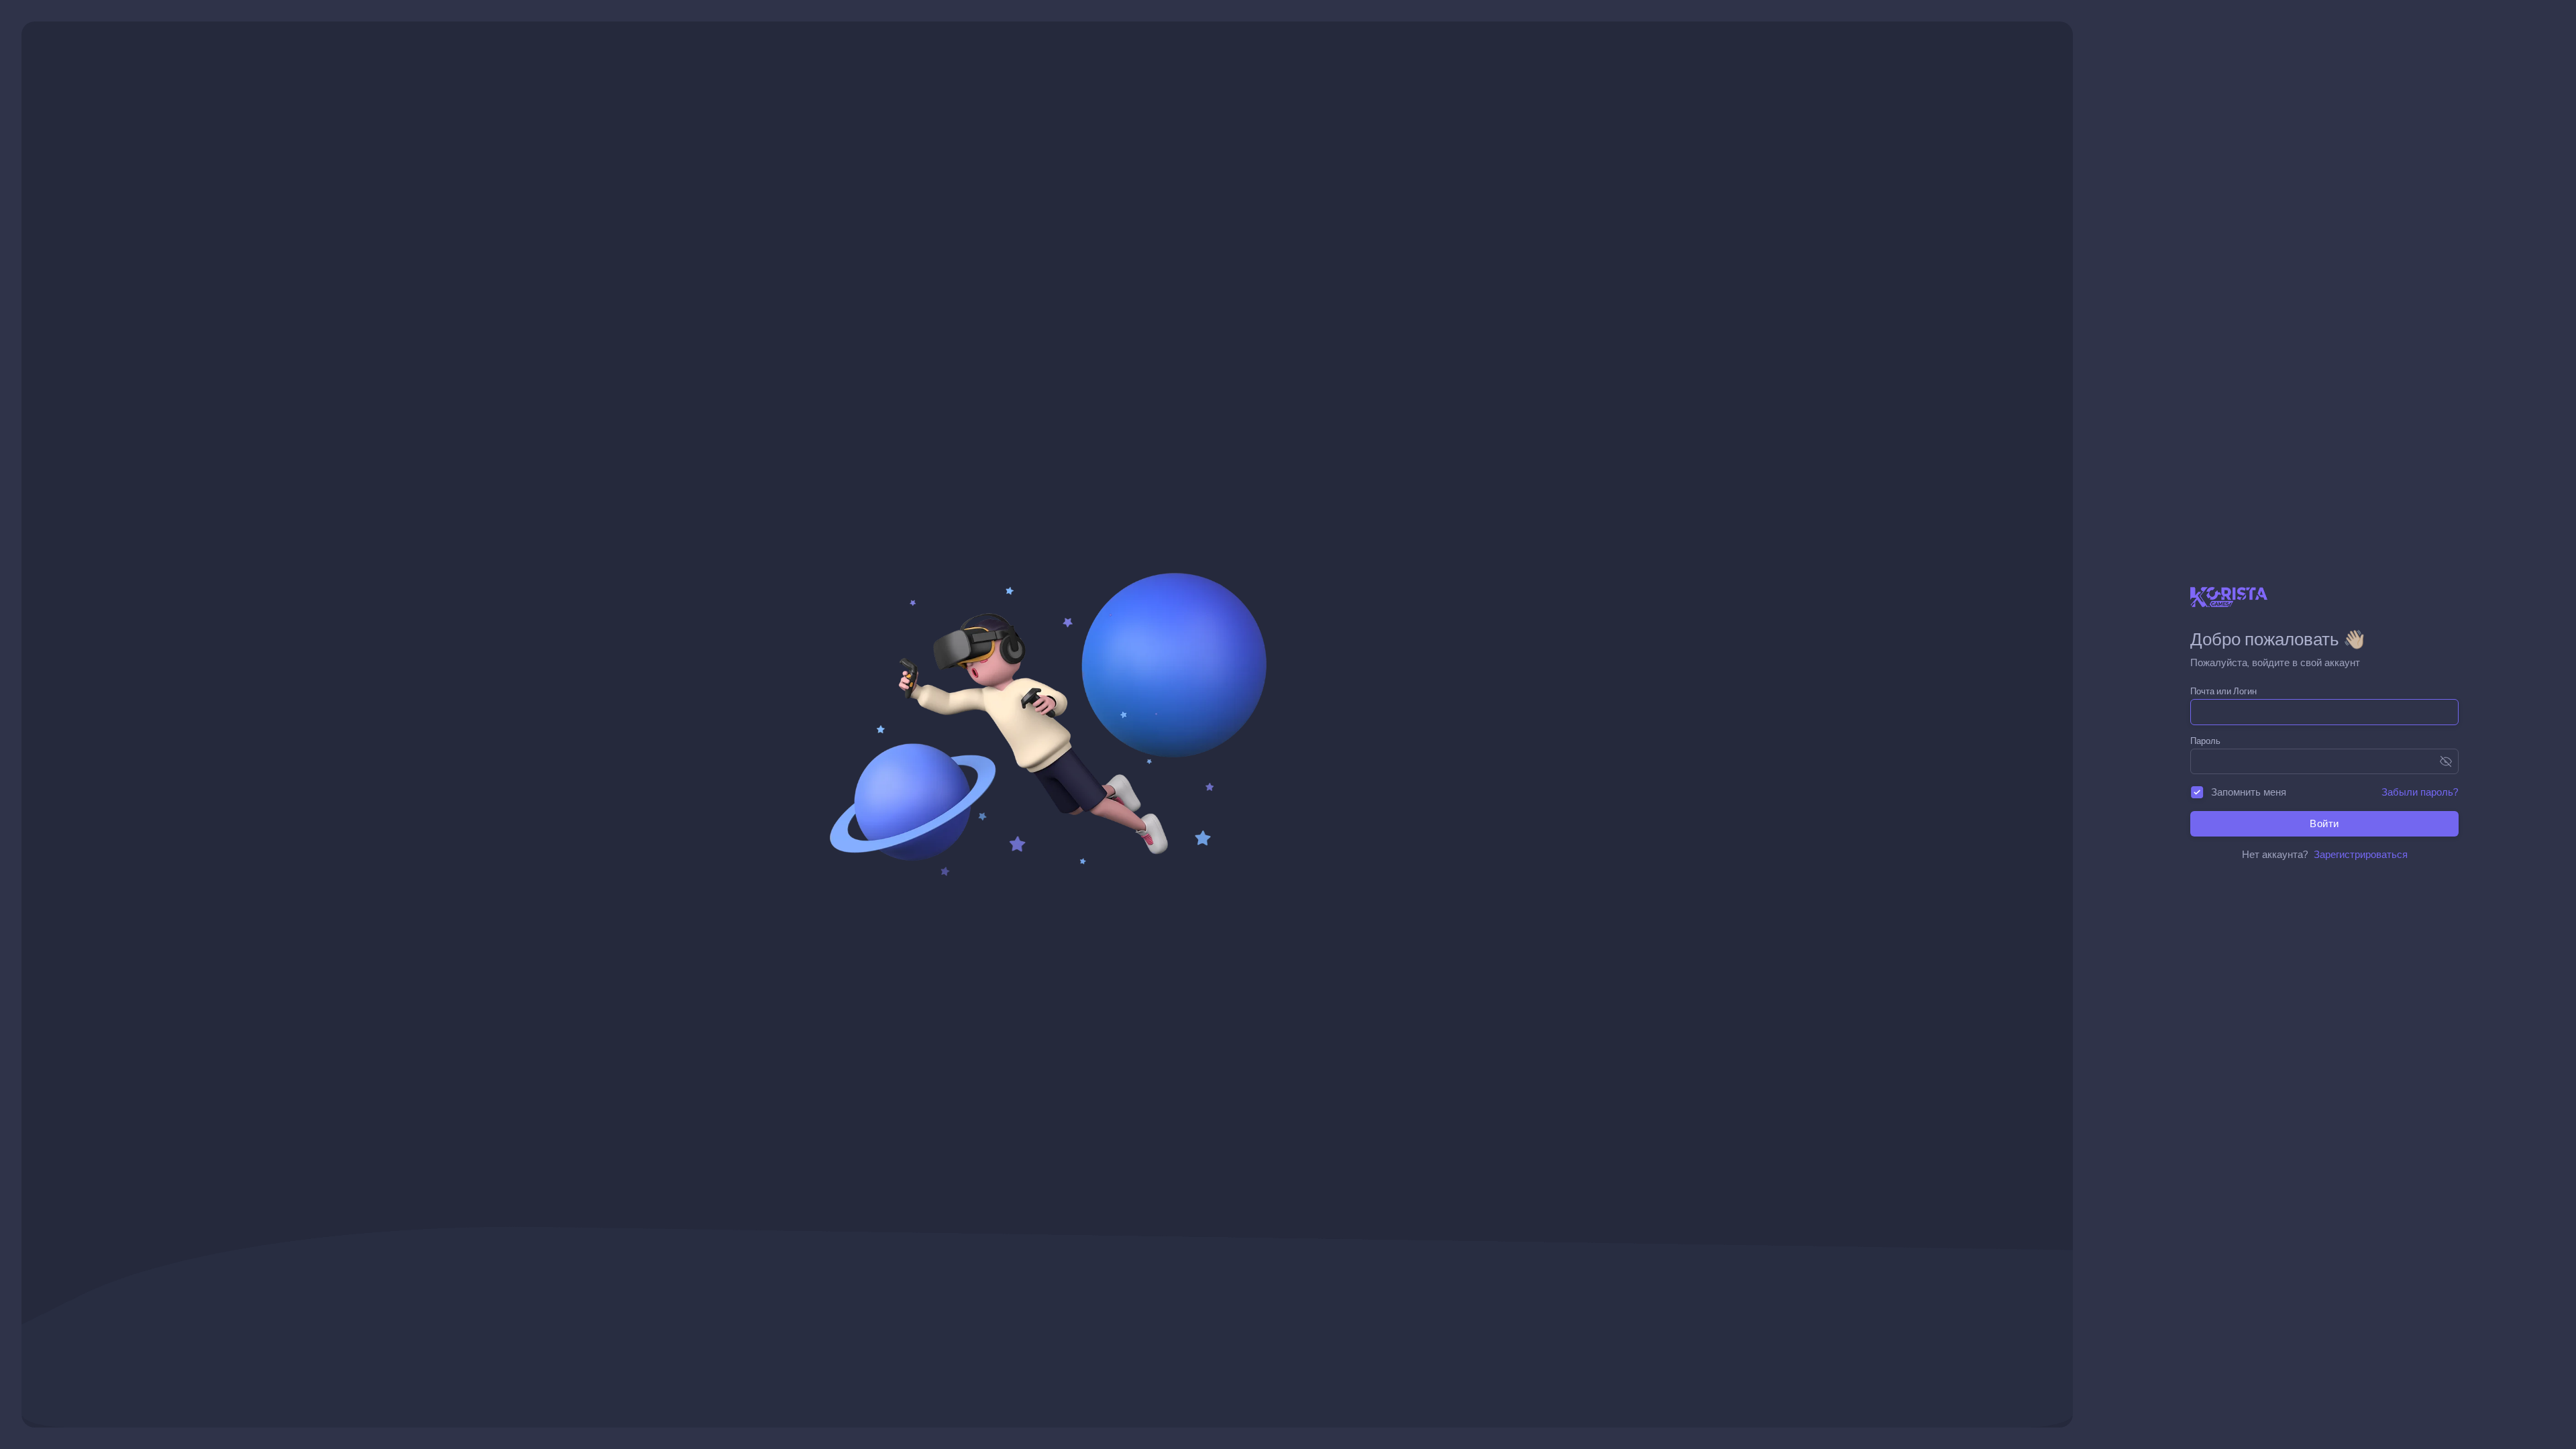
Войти (2324, 823)
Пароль (2205, 741)
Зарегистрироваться (2361, 854)
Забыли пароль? (2420, 792)
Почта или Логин (2223, 691)
